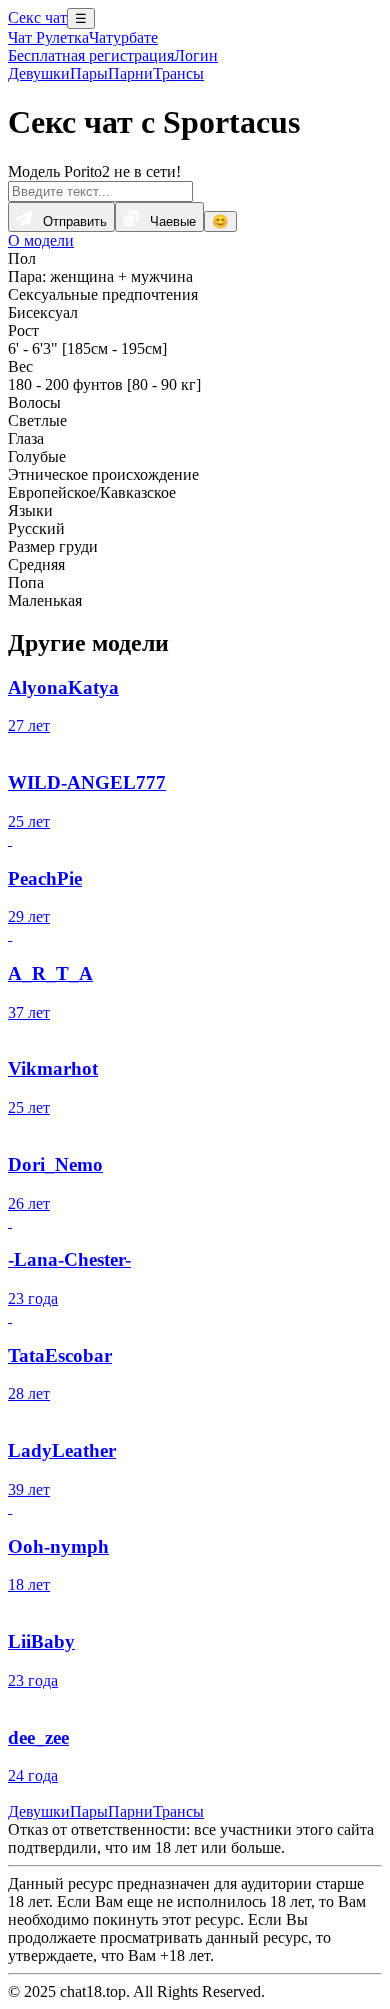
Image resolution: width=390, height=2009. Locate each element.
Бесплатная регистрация (91, 55)
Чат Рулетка (48, 37)
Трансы (178, 73)
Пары (89, 73)
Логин (196, 55)
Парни (130, 73)
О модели (41, 240)
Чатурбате (123, 37)
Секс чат (37, 17)
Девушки (39, 73)
